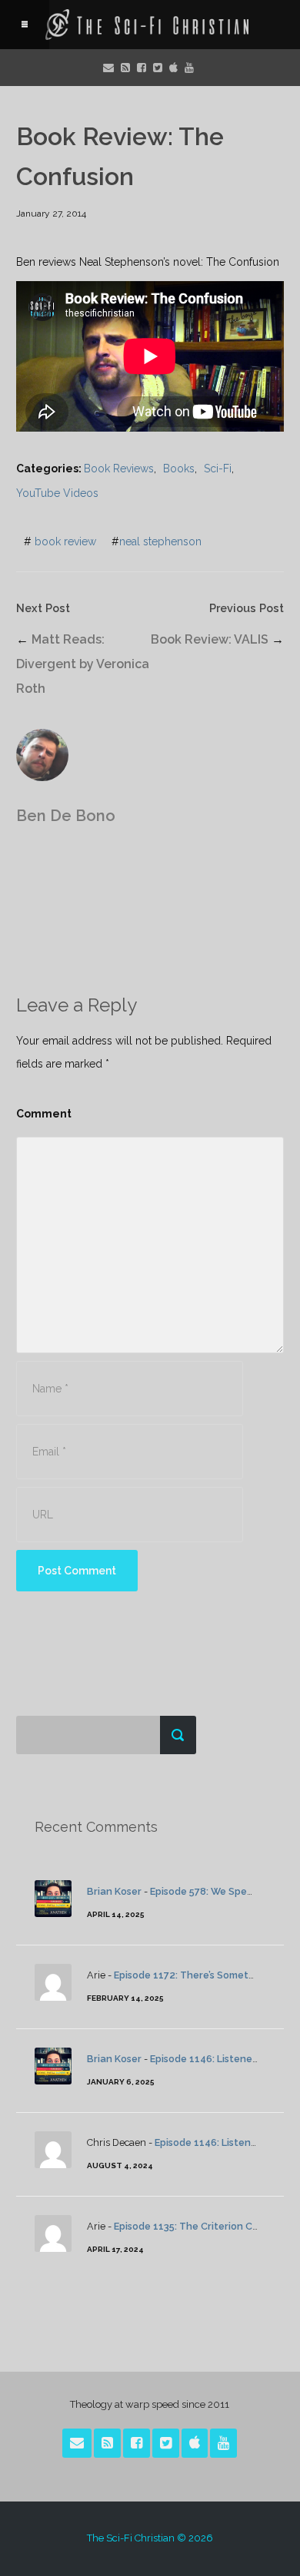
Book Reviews (119, 469)
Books (179, 469)
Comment (44, 1114)
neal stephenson (160, 541)
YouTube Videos (57, 493)
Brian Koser (114, 1891)
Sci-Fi (218, 469)
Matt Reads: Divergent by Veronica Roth (83, 664)
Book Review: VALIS (210, 639)
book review (65, 541)
